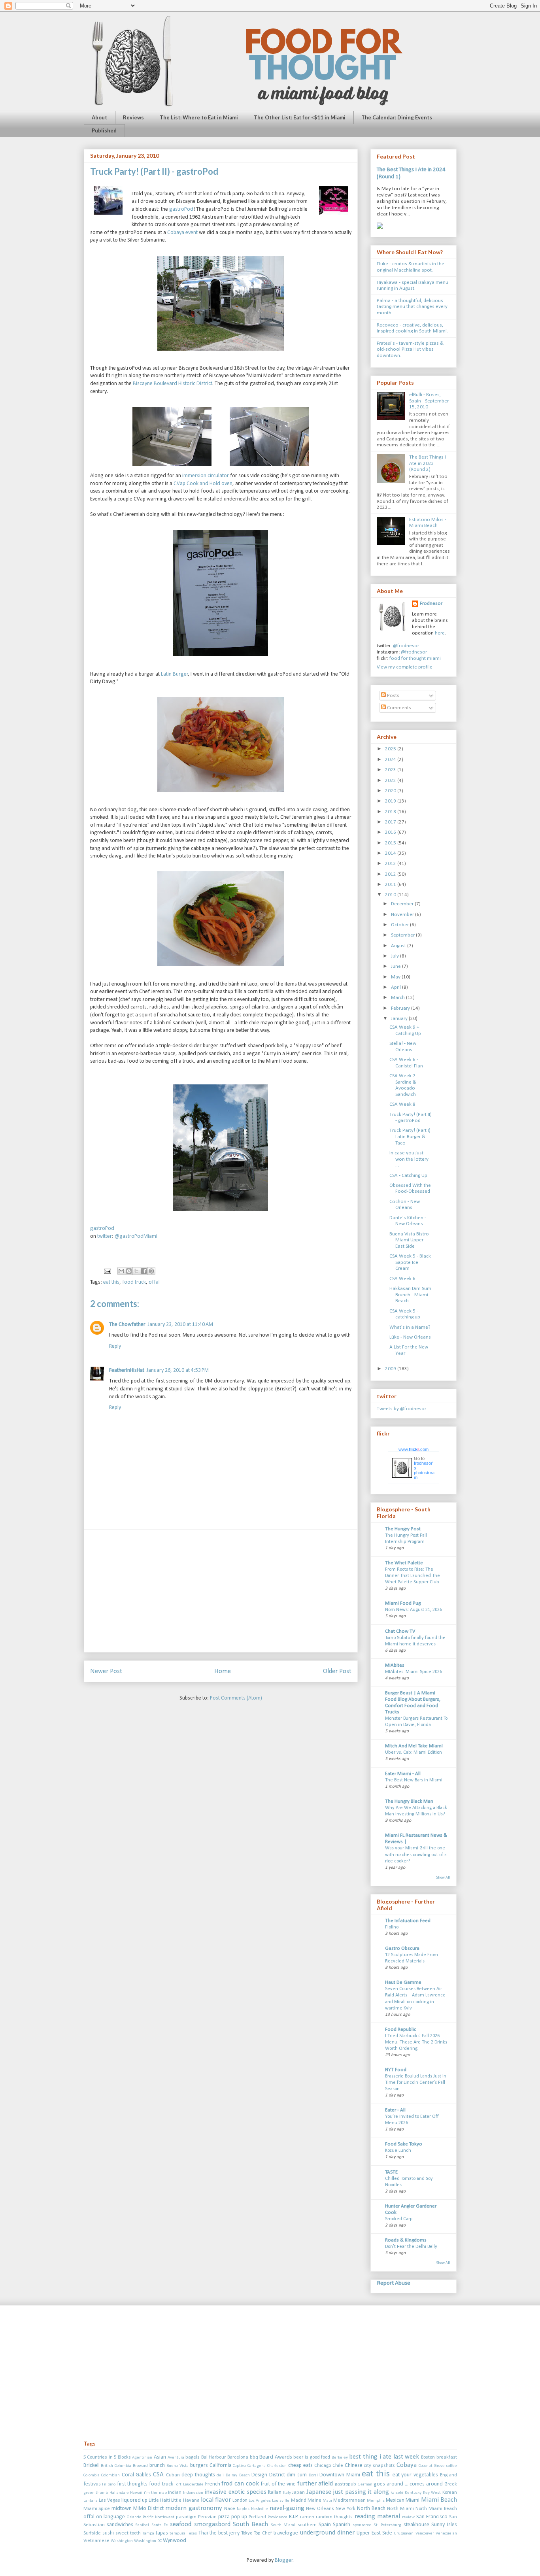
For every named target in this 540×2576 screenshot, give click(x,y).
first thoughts (132, 2484)
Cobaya (407, 2465)
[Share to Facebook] (144, 1271)
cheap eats (300, 2466)
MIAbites (395, 1665)
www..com (413, 1449)
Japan (298, 2493)
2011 (391, 885)
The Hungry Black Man (409, 1801)
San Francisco (432, 2517)
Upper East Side (374, 2533)
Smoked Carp (399, 2219)
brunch (157, 2466)
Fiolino (392, 1927)
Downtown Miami (340, 2475)
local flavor (216, 2500)
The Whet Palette (404, 1563)
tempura (177, 2534)
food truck (134, 1282)
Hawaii (136, 2493)
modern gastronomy (194, 2508)
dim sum (297, 2475)
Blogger (284, 2560)
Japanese (319, 2492)
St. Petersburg (387, 2525)
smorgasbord (212, 2524)
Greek (451, 2484)
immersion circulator (206, 476)
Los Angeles (260, 2501)
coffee (452, 2466)
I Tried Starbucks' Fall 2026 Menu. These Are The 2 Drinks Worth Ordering (416, 2042)
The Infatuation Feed (408, 1921)
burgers (199, 2466)
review (408, 2517)
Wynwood (175, 2541)
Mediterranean (349, 2500)
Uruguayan (404, 2534)
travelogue (286, 2533)
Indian (175, 2493)
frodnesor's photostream (424, 1470)
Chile (338, 2466)
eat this (111, 1282)
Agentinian (142, 2458)
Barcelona (238, 2457)
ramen (307, 2517)
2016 (391, 832)
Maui (327, 2501)
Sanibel (142, 2525)
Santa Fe (160, 2525)
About (99, 117)
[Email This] (121, 1271)
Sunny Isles (444, 2525)
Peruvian (207, 2517)
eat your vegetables (415, 2475)
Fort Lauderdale (189, 2484)
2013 (391, 864)
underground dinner (327, 2533)
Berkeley (340, 2458)
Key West (432, 2493)
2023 (391, 770)
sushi (108, 2533)
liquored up (134, 2500)
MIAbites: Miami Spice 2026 (413, 1672)
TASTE (391, 2172)
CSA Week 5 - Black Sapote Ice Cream (410, 1262)
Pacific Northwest (159, 2517)
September (403, 935)
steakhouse (416, 2525)
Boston (428, 2457)
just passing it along (361, 2492)
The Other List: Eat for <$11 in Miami (300, 117)
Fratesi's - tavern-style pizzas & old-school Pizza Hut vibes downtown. (410, 349)
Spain (325, 2525)
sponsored (362, 2525)
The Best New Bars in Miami (414, 1780)
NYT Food (396, 2070)
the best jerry (225, 2533)
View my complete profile (405, 667)
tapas (162, 2533)
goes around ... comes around (408, 2484)
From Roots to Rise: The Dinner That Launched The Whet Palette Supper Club (413, 1576)
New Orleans (320, 2509)
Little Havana (185, 2500)
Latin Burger (175, 674)
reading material (377, 2517)
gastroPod (181, 209)
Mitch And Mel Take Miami (414, 1746)
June (397, 966)
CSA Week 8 (402, 1104)
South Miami (283, 2525)
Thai (203, 2533)
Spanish (342, 2525)
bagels (193, 2457)
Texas (192, 2534)
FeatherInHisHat (127, 1370)
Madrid (299, 2500)
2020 (391, 791)
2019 (391, 801)
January (400, 1019)
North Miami (400, 2509)
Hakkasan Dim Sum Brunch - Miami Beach (410, 1295)
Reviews (133, 117)
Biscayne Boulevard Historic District (173, 384)
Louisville (281, 2501)
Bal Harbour (214, 2457)
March (398, 998)
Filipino (109, 2484)
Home (223, 1671)
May (396, 977)
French (213, 2484)
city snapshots (379, 2466)
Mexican (395, 2500)
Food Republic (401, 2029)
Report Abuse (394, 2283)
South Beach (250, 2524)
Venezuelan (446, 2534)
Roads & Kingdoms (406, 2240)
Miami (413, 2500)
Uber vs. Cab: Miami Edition (413, 1753)
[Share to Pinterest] (151, 1271)
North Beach (371, 2509)
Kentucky (413, 2493)
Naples (243, 2509)
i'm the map (155, 2493)
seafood (181, 2524)
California (221, 2466)
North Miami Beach (436, 2509)
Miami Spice (97, 2509)
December (403, 904)
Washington (122, 2541)
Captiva (239, 2466)
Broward (140, 2466)
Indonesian (193, 2493)
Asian (160, 2457)
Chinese (354, 2466)
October (400, 925)
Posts (393, 696)
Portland (257, 2517)
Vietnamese (96, 2541)
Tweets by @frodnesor (401, 1409)
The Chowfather (127, 1325)
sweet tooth (128, 2533)
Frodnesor (431, 603)
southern (307, 2525)
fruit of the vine (278, 2484)
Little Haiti (159, 2500)
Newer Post (106, 1671)
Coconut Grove (432, 2466)
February (401, 1008)
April (397, 987)
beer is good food (312, 2457)
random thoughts (334, 2517)
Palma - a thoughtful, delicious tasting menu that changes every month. (412, 307)
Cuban (173, 2475)
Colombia (92, 2475)
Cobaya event (182, 233)
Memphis (376, 2501)
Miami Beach (439, 2500)
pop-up (239, 2517)
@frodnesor (406, 646)
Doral (313, 2475)
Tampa (148, 2534)
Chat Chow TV (400, 1631)
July (396, 956)
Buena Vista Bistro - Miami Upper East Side (411, 1240)
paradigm (186, 2517)
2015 (391, 843)
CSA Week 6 (402, 1279)
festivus (92, 2484)
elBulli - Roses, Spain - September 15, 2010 (429, 401)
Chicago (323, 2466)
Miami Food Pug (403, 1603)
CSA (158, 2475)
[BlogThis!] (129, 1271)
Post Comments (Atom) (236, 1698)
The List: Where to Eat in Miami (199, 117)
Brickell (92, 2466)
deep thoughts (198, 2475)
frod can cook (240, 2484)
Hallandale (119, 2493)
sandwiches (120, 2525)
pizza (224, 2517)
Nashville (260, 2509)
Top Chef (263, 2533)
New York (346, 2509)
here (440, 633)
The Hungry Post (403, 1529)
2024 (391, 760)
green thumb (96, 2493)
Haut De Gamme (403, 1982)
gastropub (346, 2484)
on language (110, 2517)
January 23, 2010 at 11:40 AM (180, 1325)
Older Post (337, 1671)
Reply (115, 1346)
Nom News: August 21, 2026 (413, 1610)
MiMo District (148, 2509)
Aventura (176, 2458)
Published (104, 130)
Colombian (110, 2475)
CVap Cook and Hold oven (203, 484)
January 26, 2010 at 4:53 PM (178, 1370)
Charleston (277, 2466)
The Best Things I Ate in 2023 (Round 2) (428, 463)
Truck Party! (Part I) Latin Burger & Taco (410, 1137)
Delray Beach (238, 2475)
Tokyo (247, 2533)
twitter (105, 1236)
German (365, 2484)
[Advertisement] (221, 1591)
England (448, 2475)
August (399, 946)
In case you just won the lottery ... (409, 1159)
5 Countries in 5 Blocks (107, 2457)
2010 (391, 895)
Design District (268, 2475)
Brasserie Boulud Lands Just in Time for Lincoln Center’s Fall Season (416, 2083)
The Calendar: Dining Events (397, 117)
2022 (391, 781)
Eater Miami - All (403, 1774)
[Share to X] (136, 1271)
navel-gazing (287, 2508)
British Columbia (116, 2466)
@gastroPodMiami (136, 1236)
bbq (254, 2457)
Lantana (91, 2501)
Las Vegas (110, 2500)
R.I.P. (294, 2517)
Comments (398, 708)
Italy (287, 2493)
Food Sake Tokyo (404, 2144)
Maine (314, 2500)
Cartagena (257, 2466)
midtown (122, 2509)
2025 (391, 749)
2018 (391, 812)
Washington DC (148, 2541)
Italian (275, 2492)
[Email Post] (107, 1271)
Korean (450, 2493)
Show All (443, 1878)
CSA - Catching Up (408, 1176)
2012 (391, 874)
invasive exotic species (235, 2492)
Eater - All (395, 2110)
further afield (315, 2484)
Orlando (134, 2517)
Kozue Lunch (398, 2151)
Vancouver (425, 2534)
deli (220, 2475)
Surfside (92, 2533)
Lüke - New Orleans (410, 1337)
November (403, 915)
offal (154, 1282)
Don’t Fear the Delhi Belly (411, 2247)
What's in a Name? (410, 1327)
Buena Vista (177, 2466)
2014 (391, 853)
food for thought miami (415, 658)
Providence (278, 2517)
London (240, 2500)
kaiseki (397, 2493)
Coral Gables (137, 2475)
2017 (391, 822)
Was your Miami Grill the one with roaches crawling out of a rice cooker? (416, 1855)
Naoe (230, 2509)
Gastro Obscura (402, 1948)
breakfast (447, 2457)
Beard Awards (276, 2457)
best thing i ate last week (384, 2457)
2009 (391, 1369)
